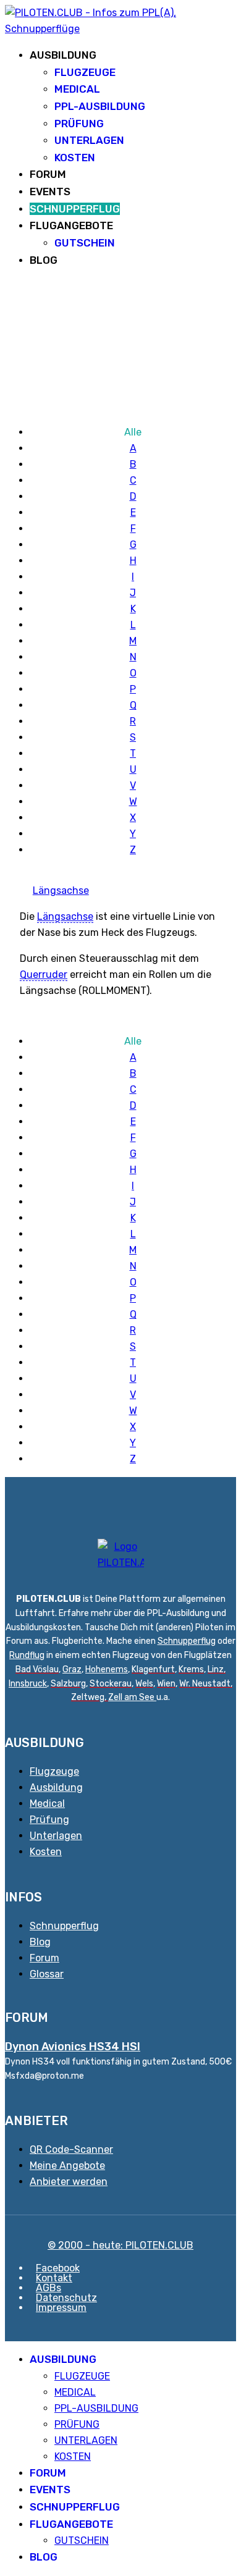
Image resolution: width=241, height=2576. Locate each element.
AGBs (49, 2288)
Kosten (46, 1852)
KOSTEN (75, 158)
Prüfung (49, 1820)
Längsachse (61, 890)
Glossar (47, 1974)
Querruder (44, 974)
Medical (47, 1804)
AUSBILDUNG (63, 55)
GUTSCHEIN (85, 243)
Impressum (61, 2308)
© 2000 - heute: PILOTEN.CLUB (120, 2245)
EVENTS (50, 192)
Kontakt (54, 2278)
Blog (40, 1942)
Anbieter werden (69, 2182)
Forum (44, 1958)
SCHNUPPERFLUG (75, 209)
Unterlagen (56, 1836)
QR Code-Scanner (71, 2149)
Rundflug (27, 1655)
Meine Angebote (67, 2166)
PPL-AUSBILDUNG (100, 106)
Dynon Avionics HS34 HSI (73, 2047)
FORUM (48, 174)
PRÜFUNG (79, 124)
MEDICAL (77, 89)
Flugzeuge (54, 1771)
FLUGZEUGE (85, 72)
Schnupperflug (187, 1641)
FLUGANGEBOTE (71, 225)
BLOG (44, 260)
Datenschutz (66, 2298)
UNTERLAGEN (89, 140)
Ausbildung (56, 1787)
